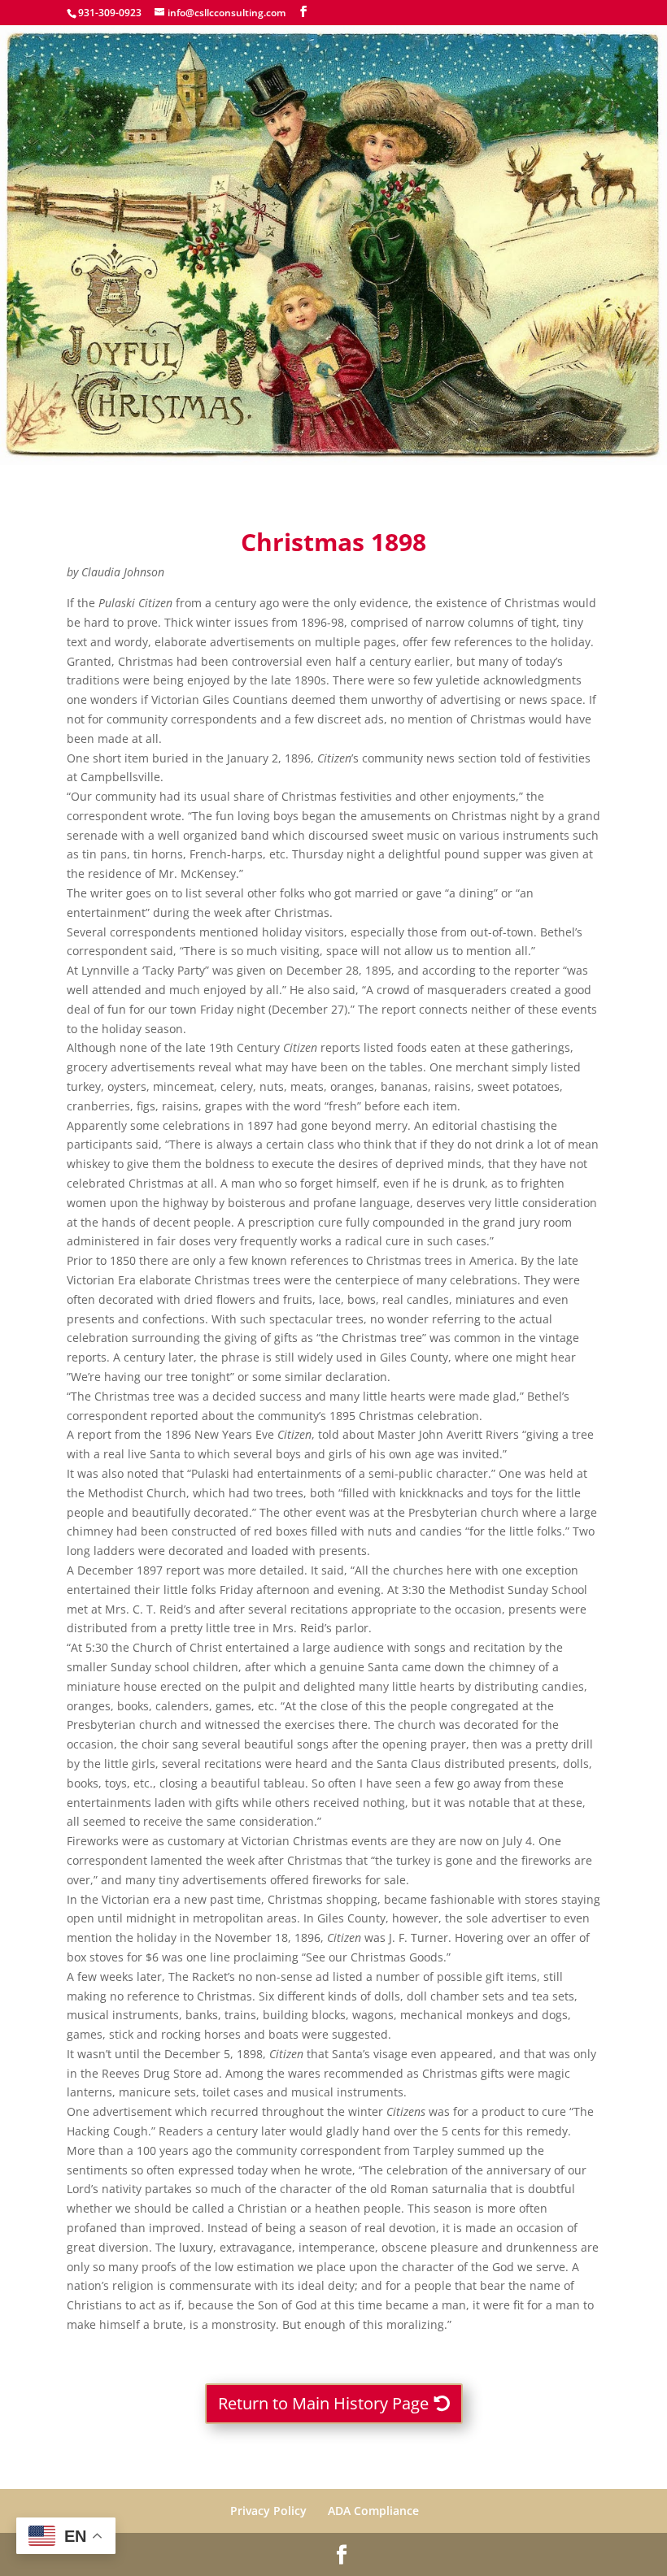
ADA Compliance (373, 2511)
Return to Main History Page (323, 2403)
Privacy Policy (268, 2511)
